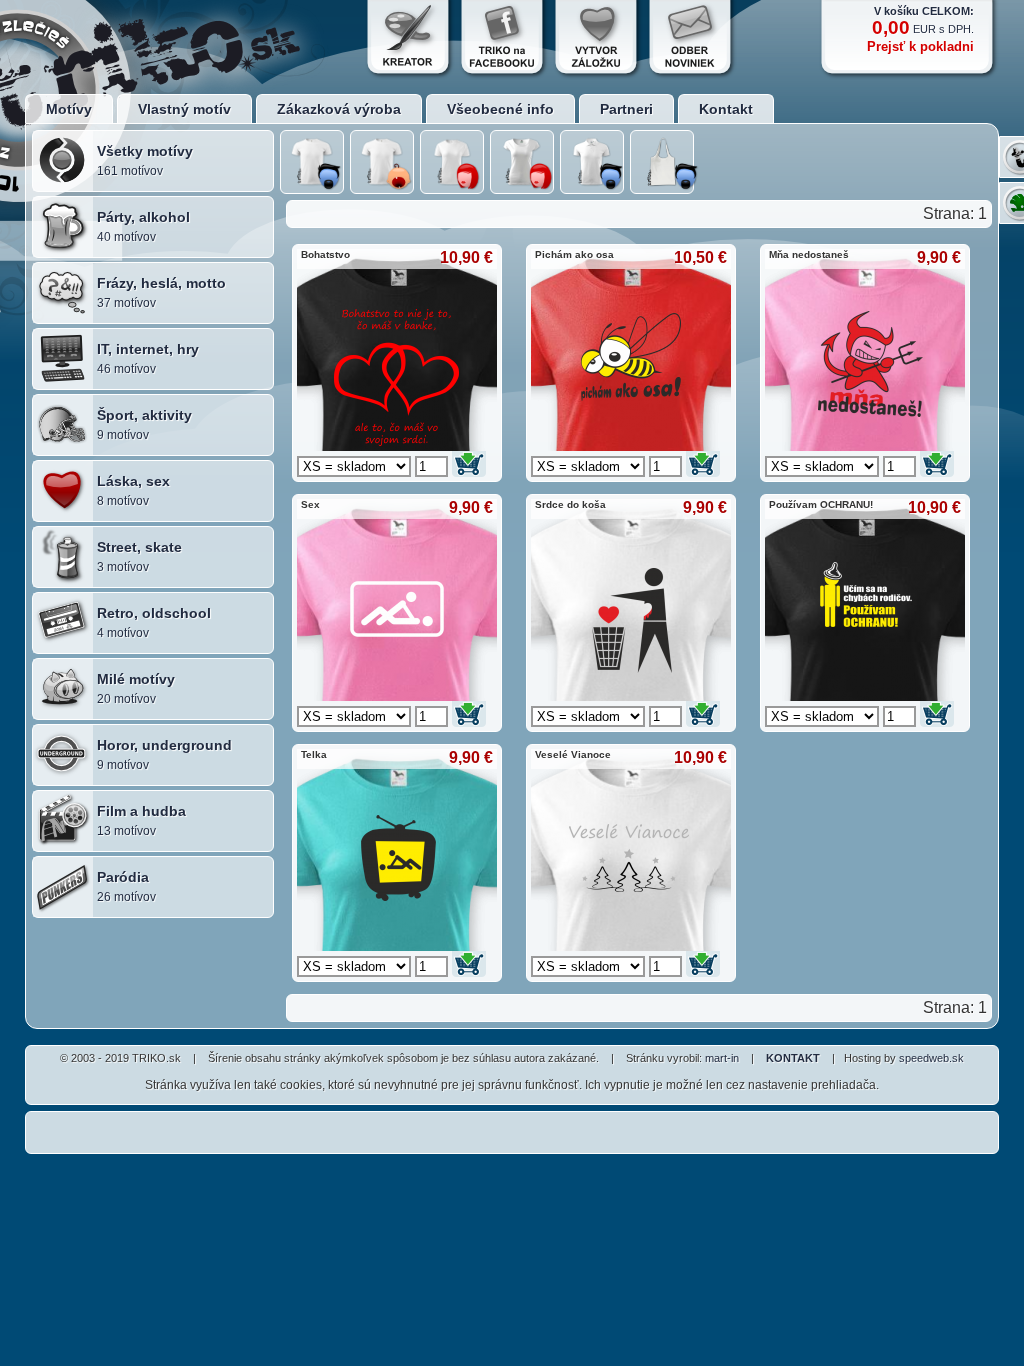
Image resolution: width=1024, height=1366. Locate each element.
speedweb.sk (931, 1058)
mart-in (722, 1058)
